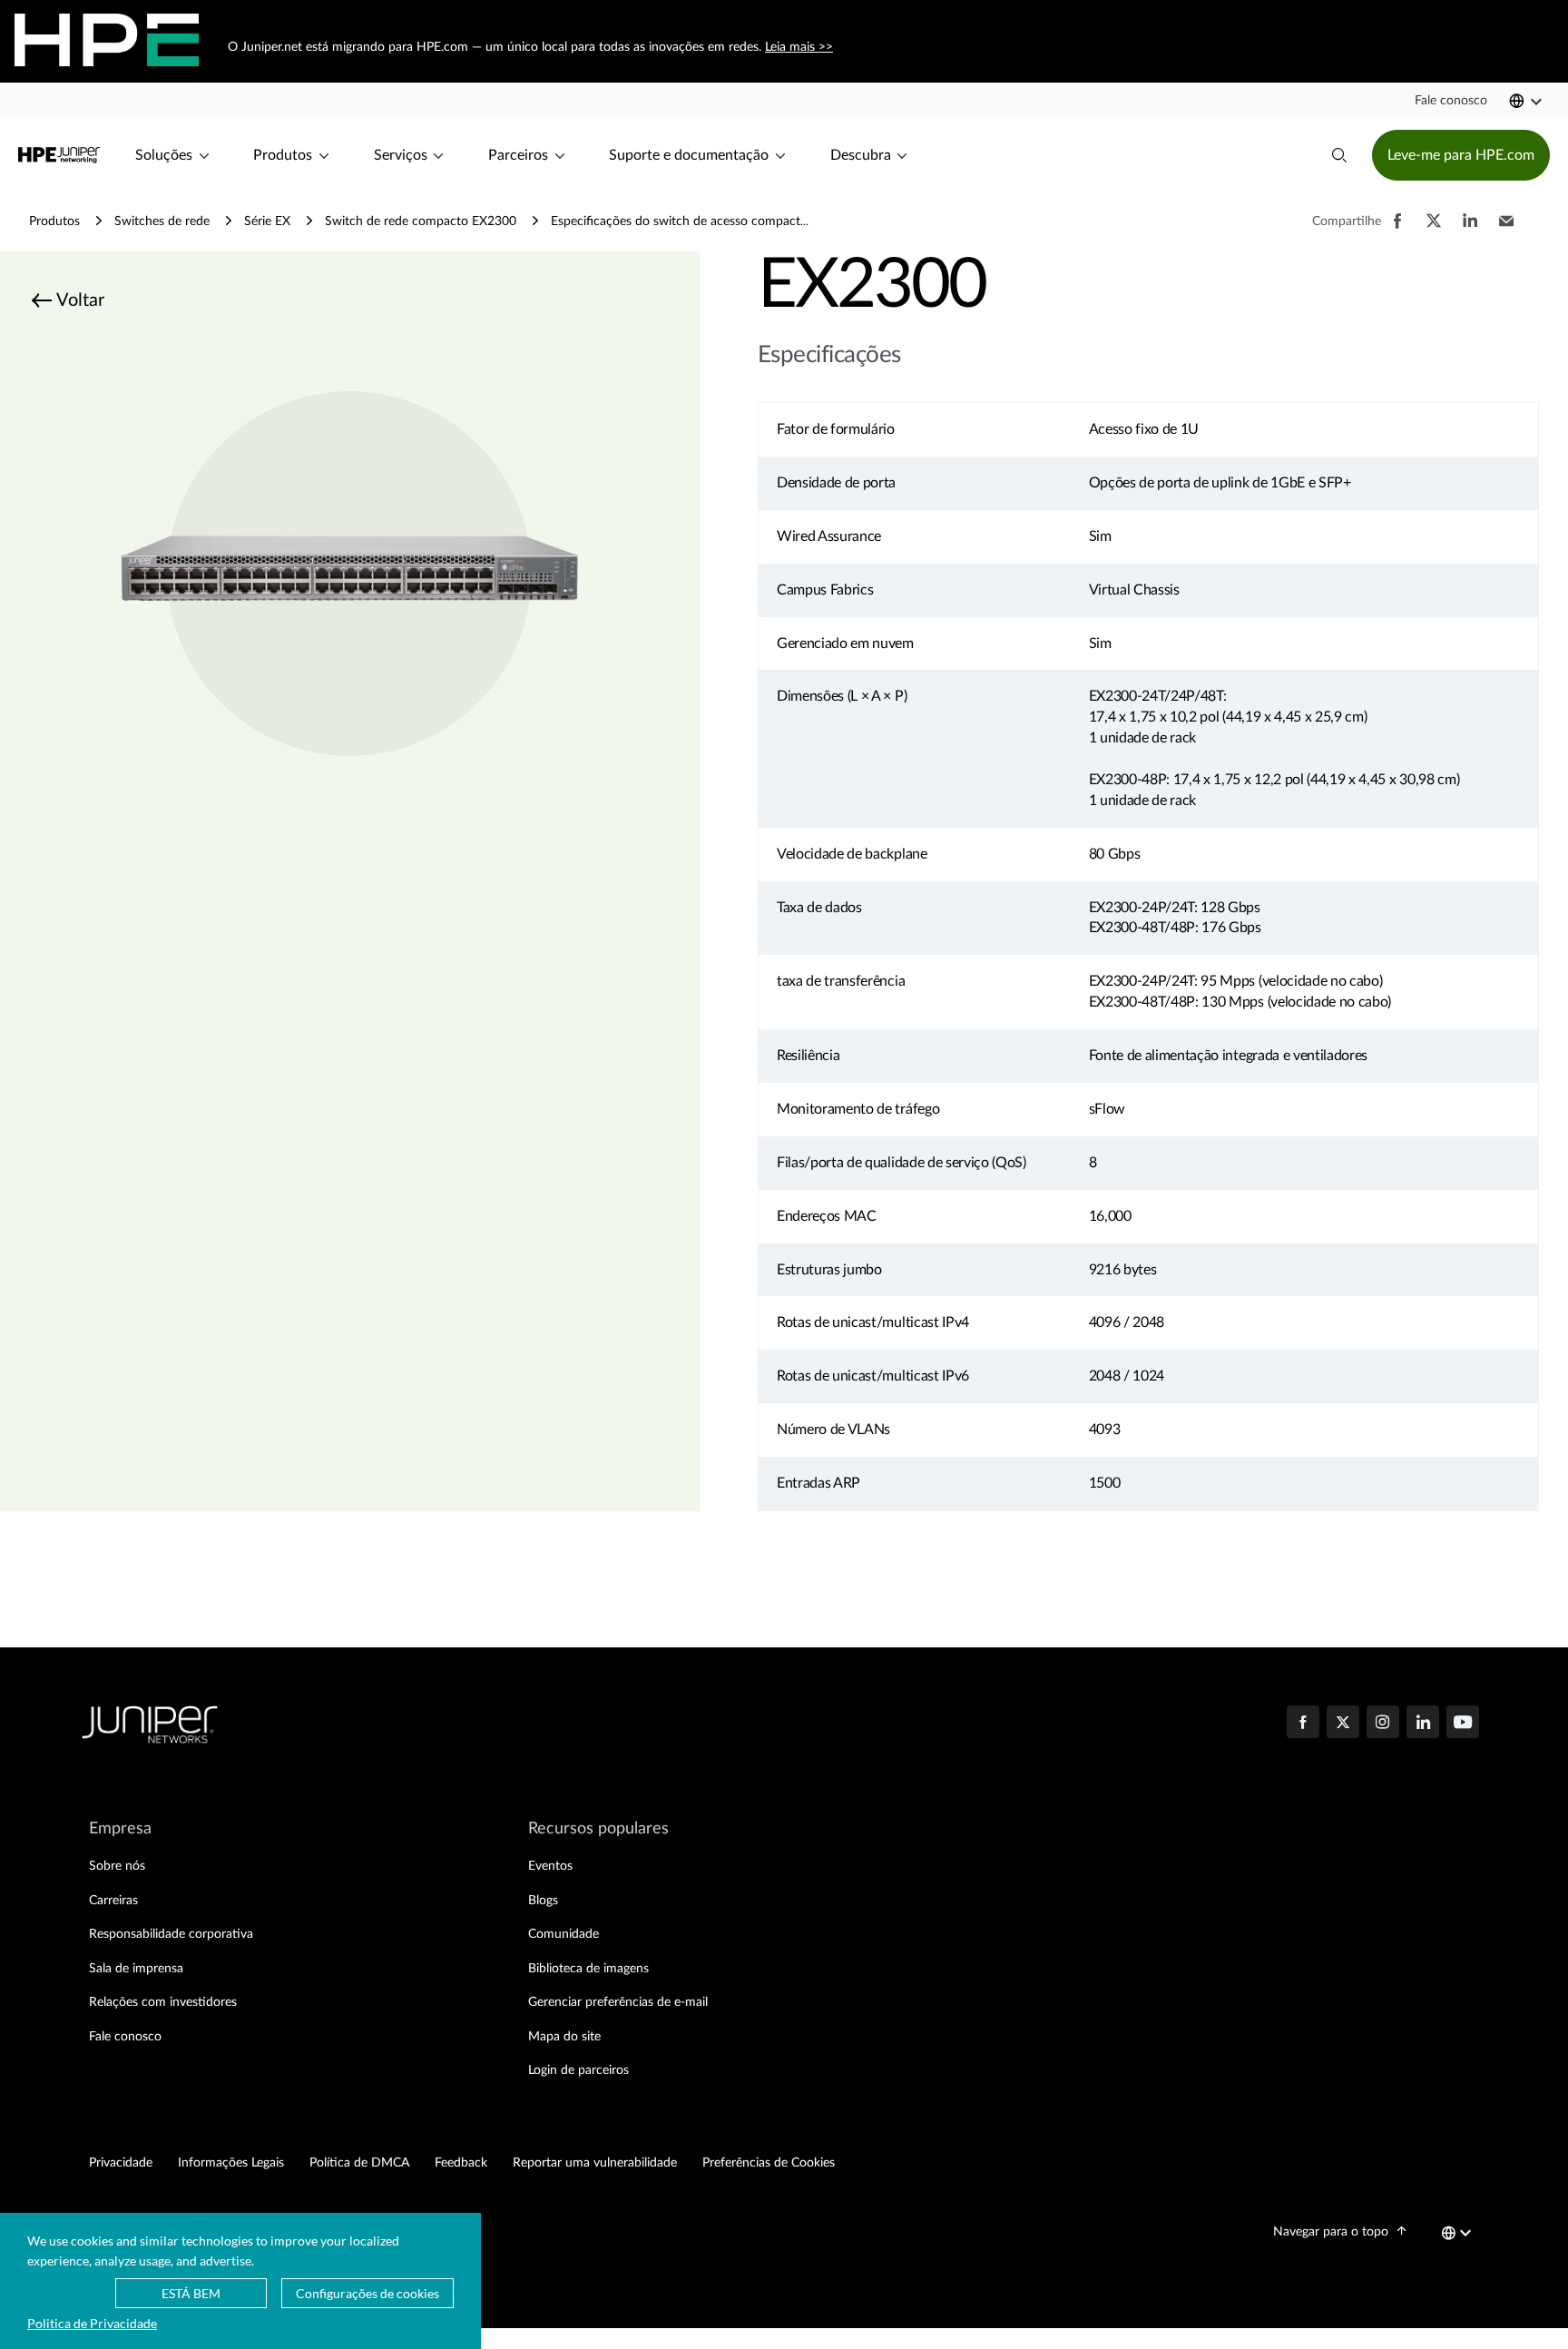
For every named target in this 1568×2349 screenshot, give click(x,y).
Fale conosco (125, 2037)
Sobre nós (117, 1866)
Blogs (543, 1901)
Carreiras (113, 1901)
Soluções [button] (164, 155)
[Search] (1339, 155)
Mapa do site (564, 2037)
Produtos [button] (283, 155)
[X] (1343, 1724)
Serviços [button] (401, 155)
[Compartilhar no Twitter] (1434, 230)
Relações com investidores (163, 2002)
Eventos (550, 1866)
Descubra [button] (861, 155)
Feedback (461, 2163)
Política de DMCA (359, 2163)
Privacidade (121, 2163)
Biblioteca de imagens (588, 1969)
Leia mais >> (798, 47)
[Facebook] (1303, 1724)
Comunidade (563, 1934)
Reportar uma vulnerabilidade (595, 2163)
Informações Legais (231, 2163)
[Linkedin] (1423, 1724)
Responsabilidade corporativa (171, 1934)
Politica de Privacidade (92, 2323)
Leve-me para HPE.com (1461, 155)
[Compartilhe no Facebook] (1397, 230)
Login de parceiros (578, 2070)
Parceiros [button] (518, 155)
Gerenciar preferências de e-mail (618, 2002)
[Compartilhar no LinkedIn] (1470, 230)
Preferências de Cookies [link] (769, 2163)
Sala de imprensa (136, 1969)
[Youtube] (1463, 1724)
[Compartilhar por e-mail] (1506, 230)
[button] (1451, 101)
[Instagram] (1383, 1724)
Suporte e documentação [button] (689, 155)
